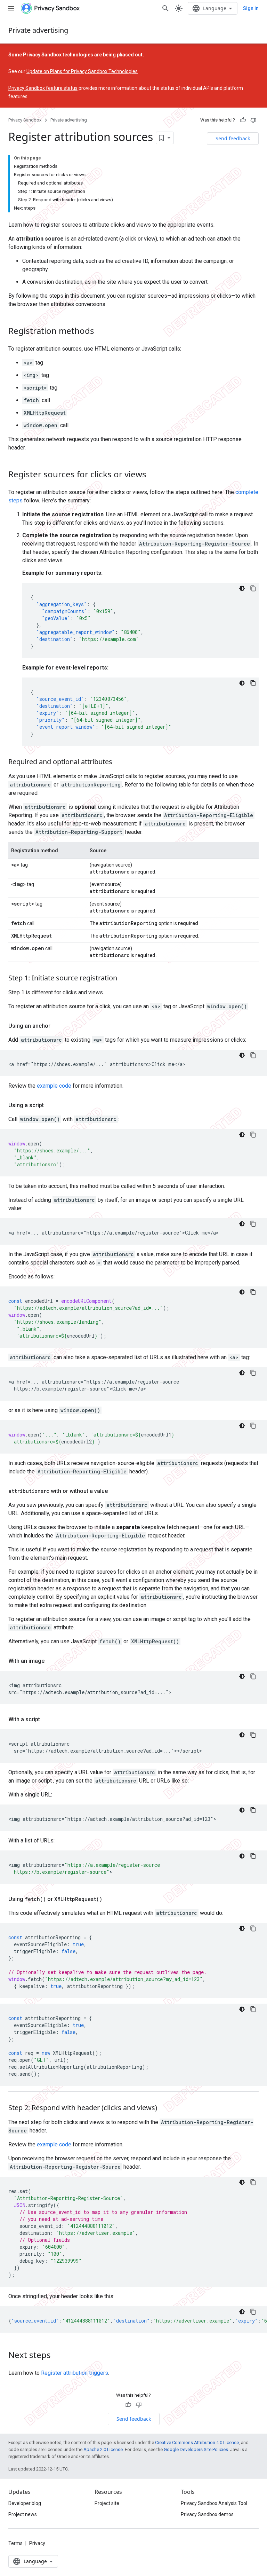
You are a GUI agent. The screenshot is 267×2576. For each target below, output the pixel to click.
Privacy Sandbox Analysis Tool (214, 2503)
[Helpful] (243, 120)
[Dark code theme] (242, 588)
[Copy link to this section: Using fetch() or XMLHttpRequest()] (109, 1899)
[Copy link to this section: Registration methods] (101, 332)
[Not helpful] (253, 120)
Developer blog (25, 2503)
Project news (23, 2514)
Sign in (251, 8)
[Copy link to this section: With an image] (51, 1661)
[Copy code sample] (253, 588)
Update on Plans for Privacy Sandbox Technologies (82, 71)
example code (54, 1086)
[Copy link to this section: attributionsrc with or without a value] (115, 1491)
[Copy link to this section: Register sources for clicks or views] (153, 475)
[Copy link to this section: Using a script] (51, 1105)
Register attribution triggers (75, 2373)
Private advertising (38, 30)
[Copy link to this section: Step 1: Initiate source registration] (124, 979)
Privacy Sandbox (25, 120)
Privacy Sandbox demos (207, 2514)
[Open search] (165, 8)
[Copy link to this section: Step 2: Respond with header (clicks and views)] (164, 2108)
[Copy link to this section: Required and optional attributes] (119, 762)
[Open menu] (11, 8)
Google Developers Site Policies (196, 2449)
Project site (107, 2503)
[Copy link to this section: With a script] (47, 1720)
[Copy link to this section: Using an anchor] (57, 1026)
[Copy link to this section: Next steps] (58, 2356)
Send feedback (233, 138)
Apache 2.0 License (103, 2449)
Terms (15, 2543)
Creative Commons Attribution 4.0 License (197, 2442)
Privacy (37, 2543)
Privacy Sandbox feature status (43, 88)
